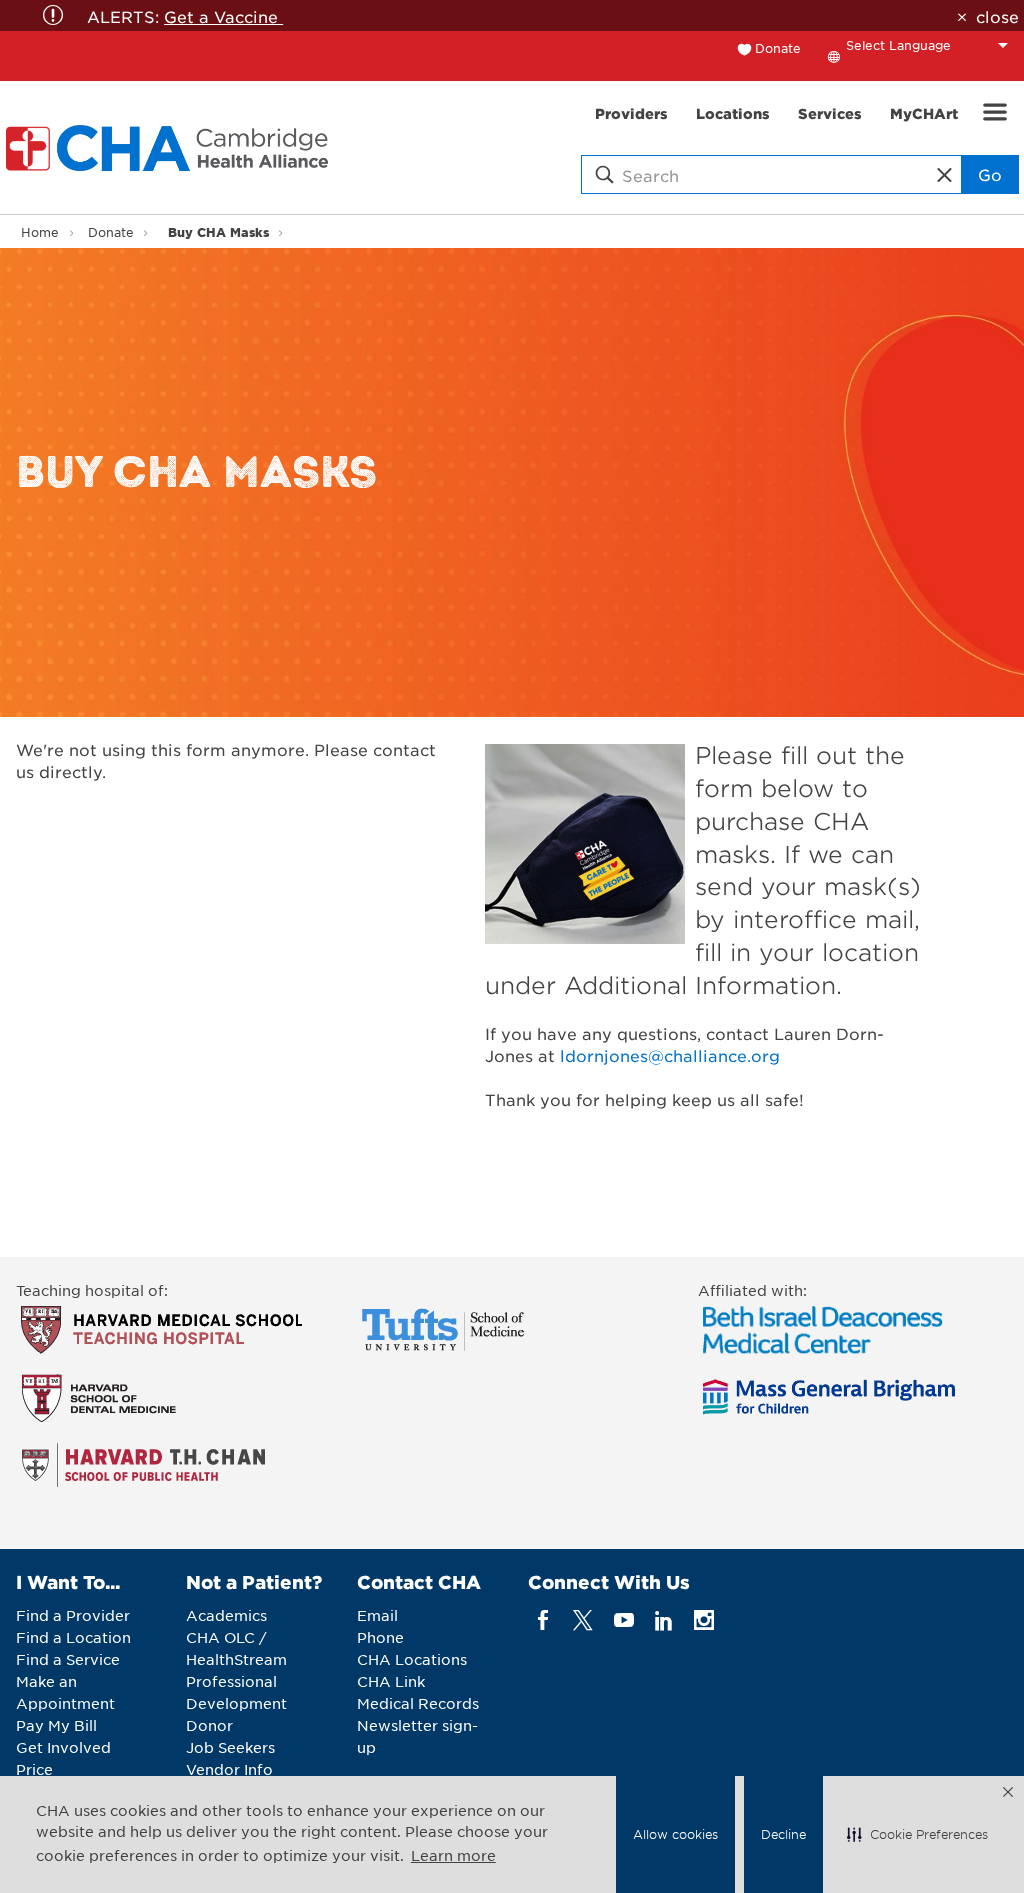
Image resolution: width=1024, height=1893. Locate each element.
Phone (380, 1637)
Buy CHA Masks (218, 231)
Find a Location (73, 1637)
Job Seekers (230, 1747)
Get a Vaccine (223, 16)
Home (40, 232)
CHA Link (391, 1681)
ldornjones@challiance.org (670, 1055)
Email (377, 1615)
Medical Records (418, 1703)
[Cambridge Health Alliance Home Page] (171, 148)
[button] (917, 1835)
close (997, 16)
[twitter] (583, 1620)
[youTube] (623, 1620)
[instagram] (704, 1620)
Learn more (453, 1855)
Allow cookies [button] (675, 1834)
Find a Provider (73, 1615)
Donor (209, 1725)
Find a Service (68, 1659)
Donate (778, 48)
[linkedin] (663, 1620)
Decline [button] (783, 1834)
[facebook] (543, 1620)
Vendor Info (229, 1769)
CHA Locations (412, 1659)
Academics (226, 1615)
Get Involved (63, 1747)
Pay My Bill (56, 1725)
